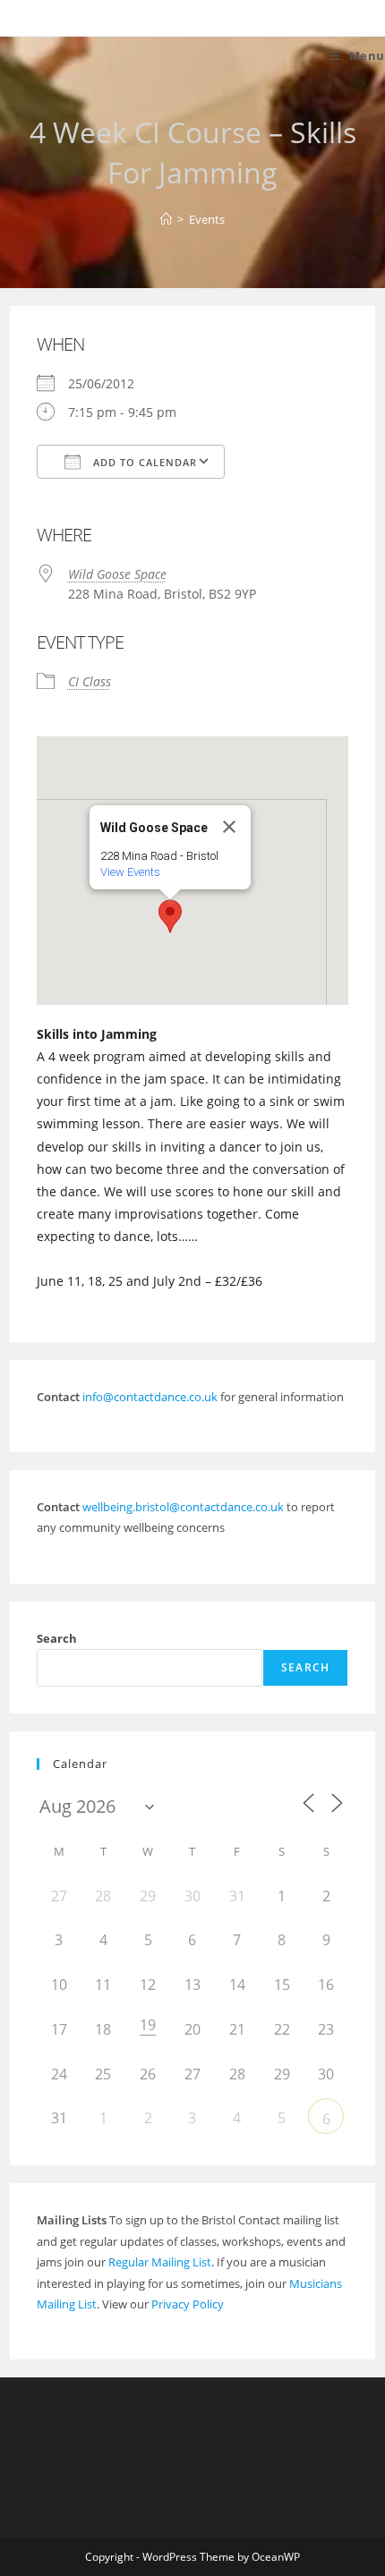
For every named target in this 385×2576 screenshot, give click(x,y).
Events (207, 219)
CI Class (90, 681)
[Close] (229, 827)
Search (57, 1638)
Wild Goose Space (117, 574)
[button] (170, 916)
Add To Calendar (143, 462)
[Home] (166, 219)
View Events (130, 872)
